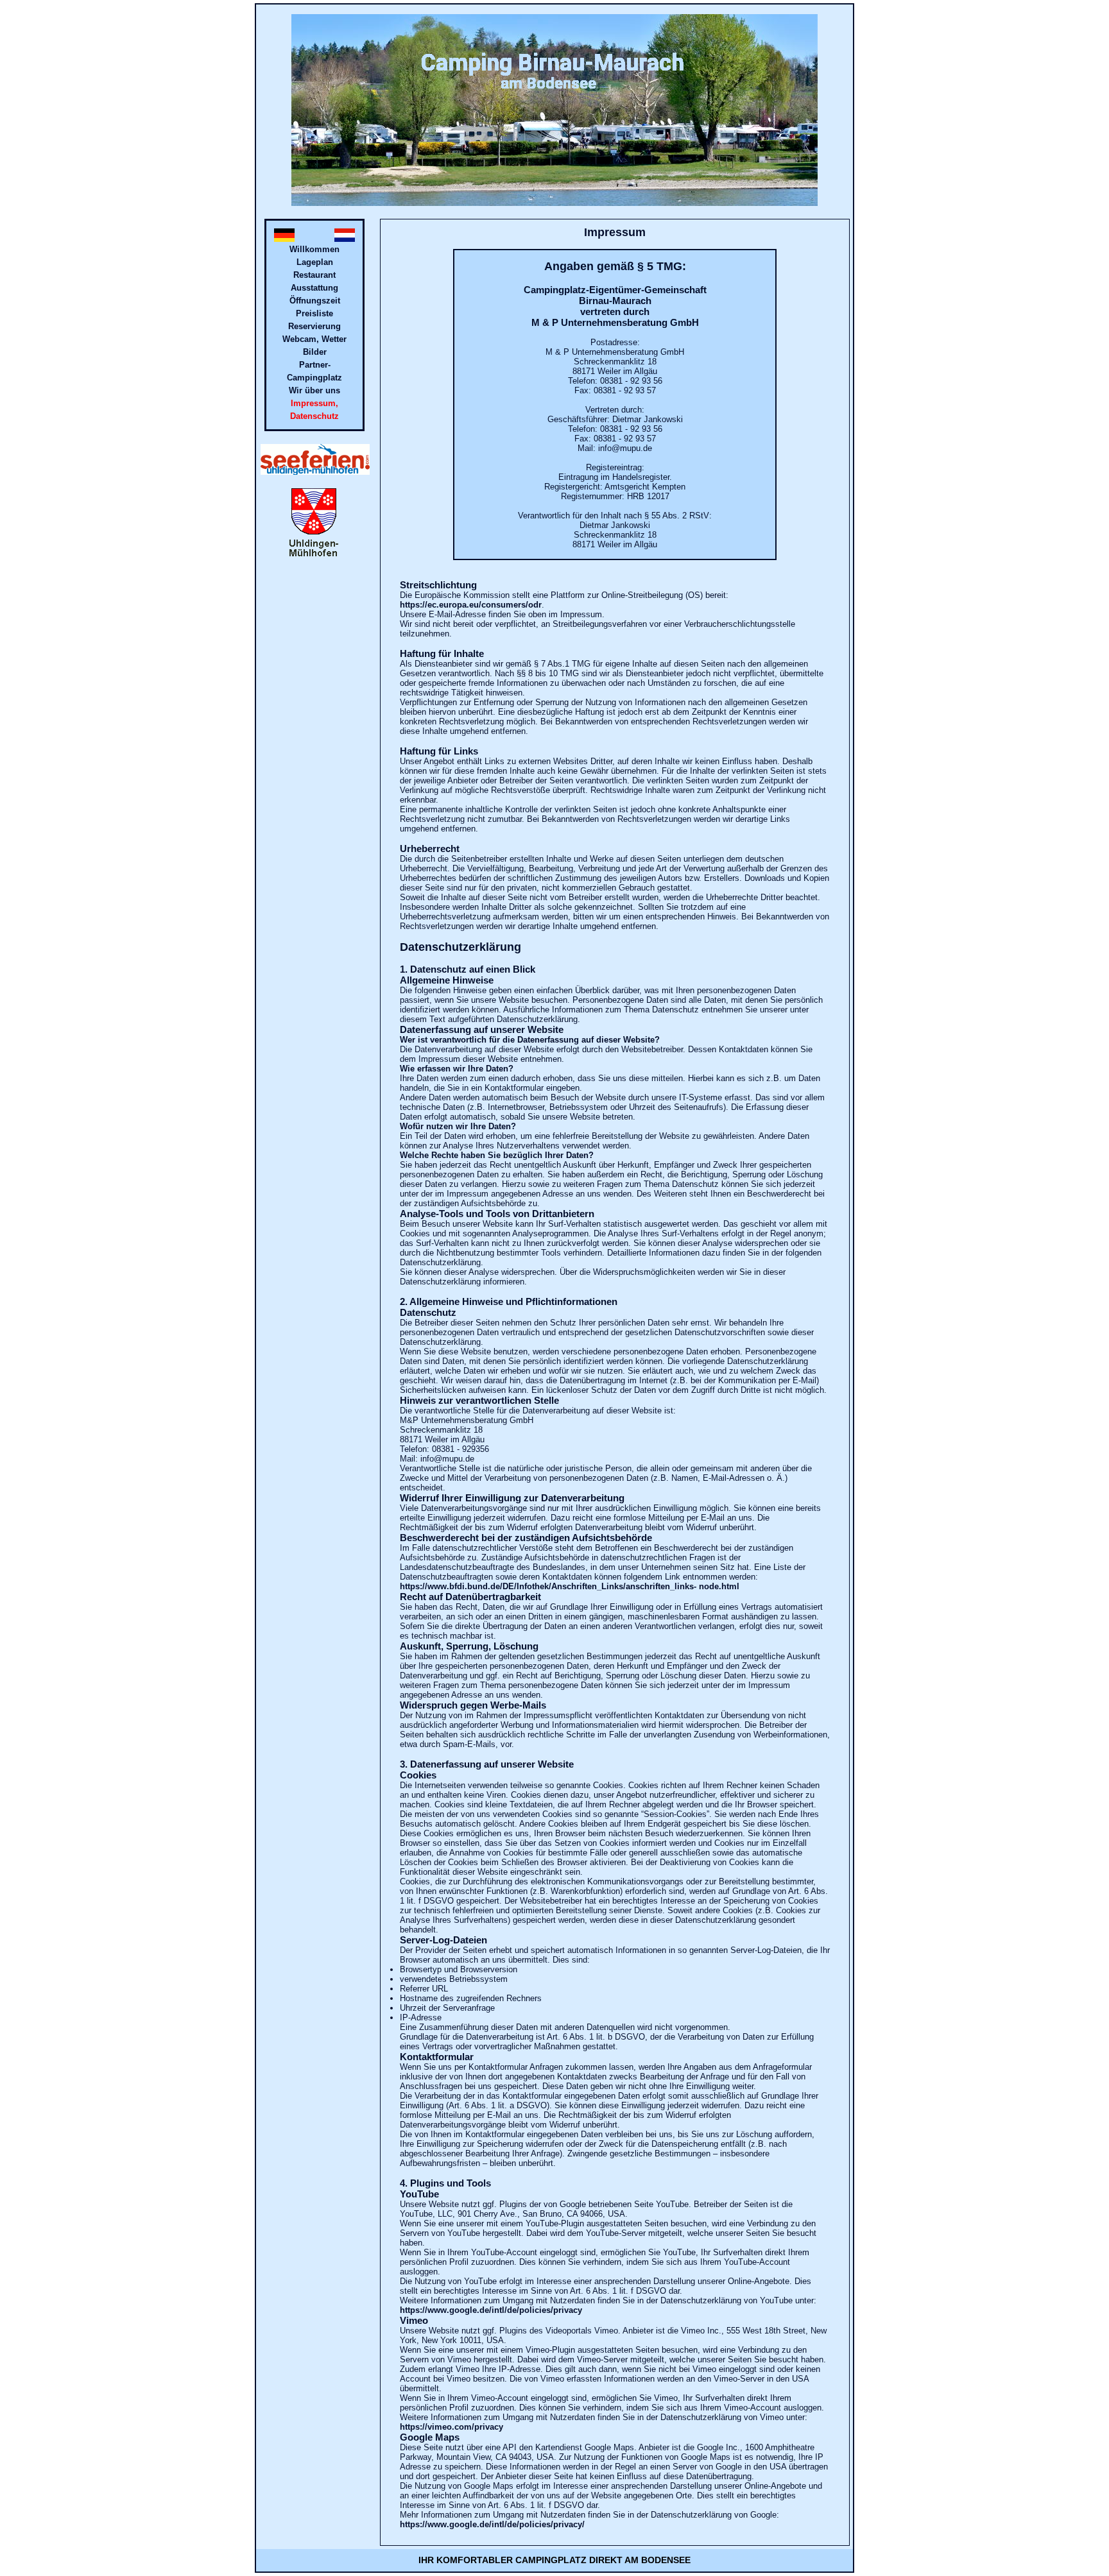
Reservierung (314, 326)
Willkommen (314, 249)
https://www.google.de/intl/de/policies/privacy (491, 2310)
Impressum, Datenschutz (314, 410)
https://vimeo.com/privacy (451, 2427)
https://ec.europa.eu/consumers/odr (471, 605)
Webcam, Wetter (314, 339)
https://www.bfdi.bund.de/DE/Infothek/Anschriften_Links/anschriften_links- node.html (570, 1586)
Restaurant (314, 275)
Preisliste (314, 313)
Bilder (315, 352)
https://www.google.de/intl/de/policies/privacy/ (492, 2524)
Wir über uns (314, 390)
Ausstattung (314, 288)
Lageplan (315, 262)
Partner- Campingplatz (314, 371)
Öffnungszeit (315, 301)
